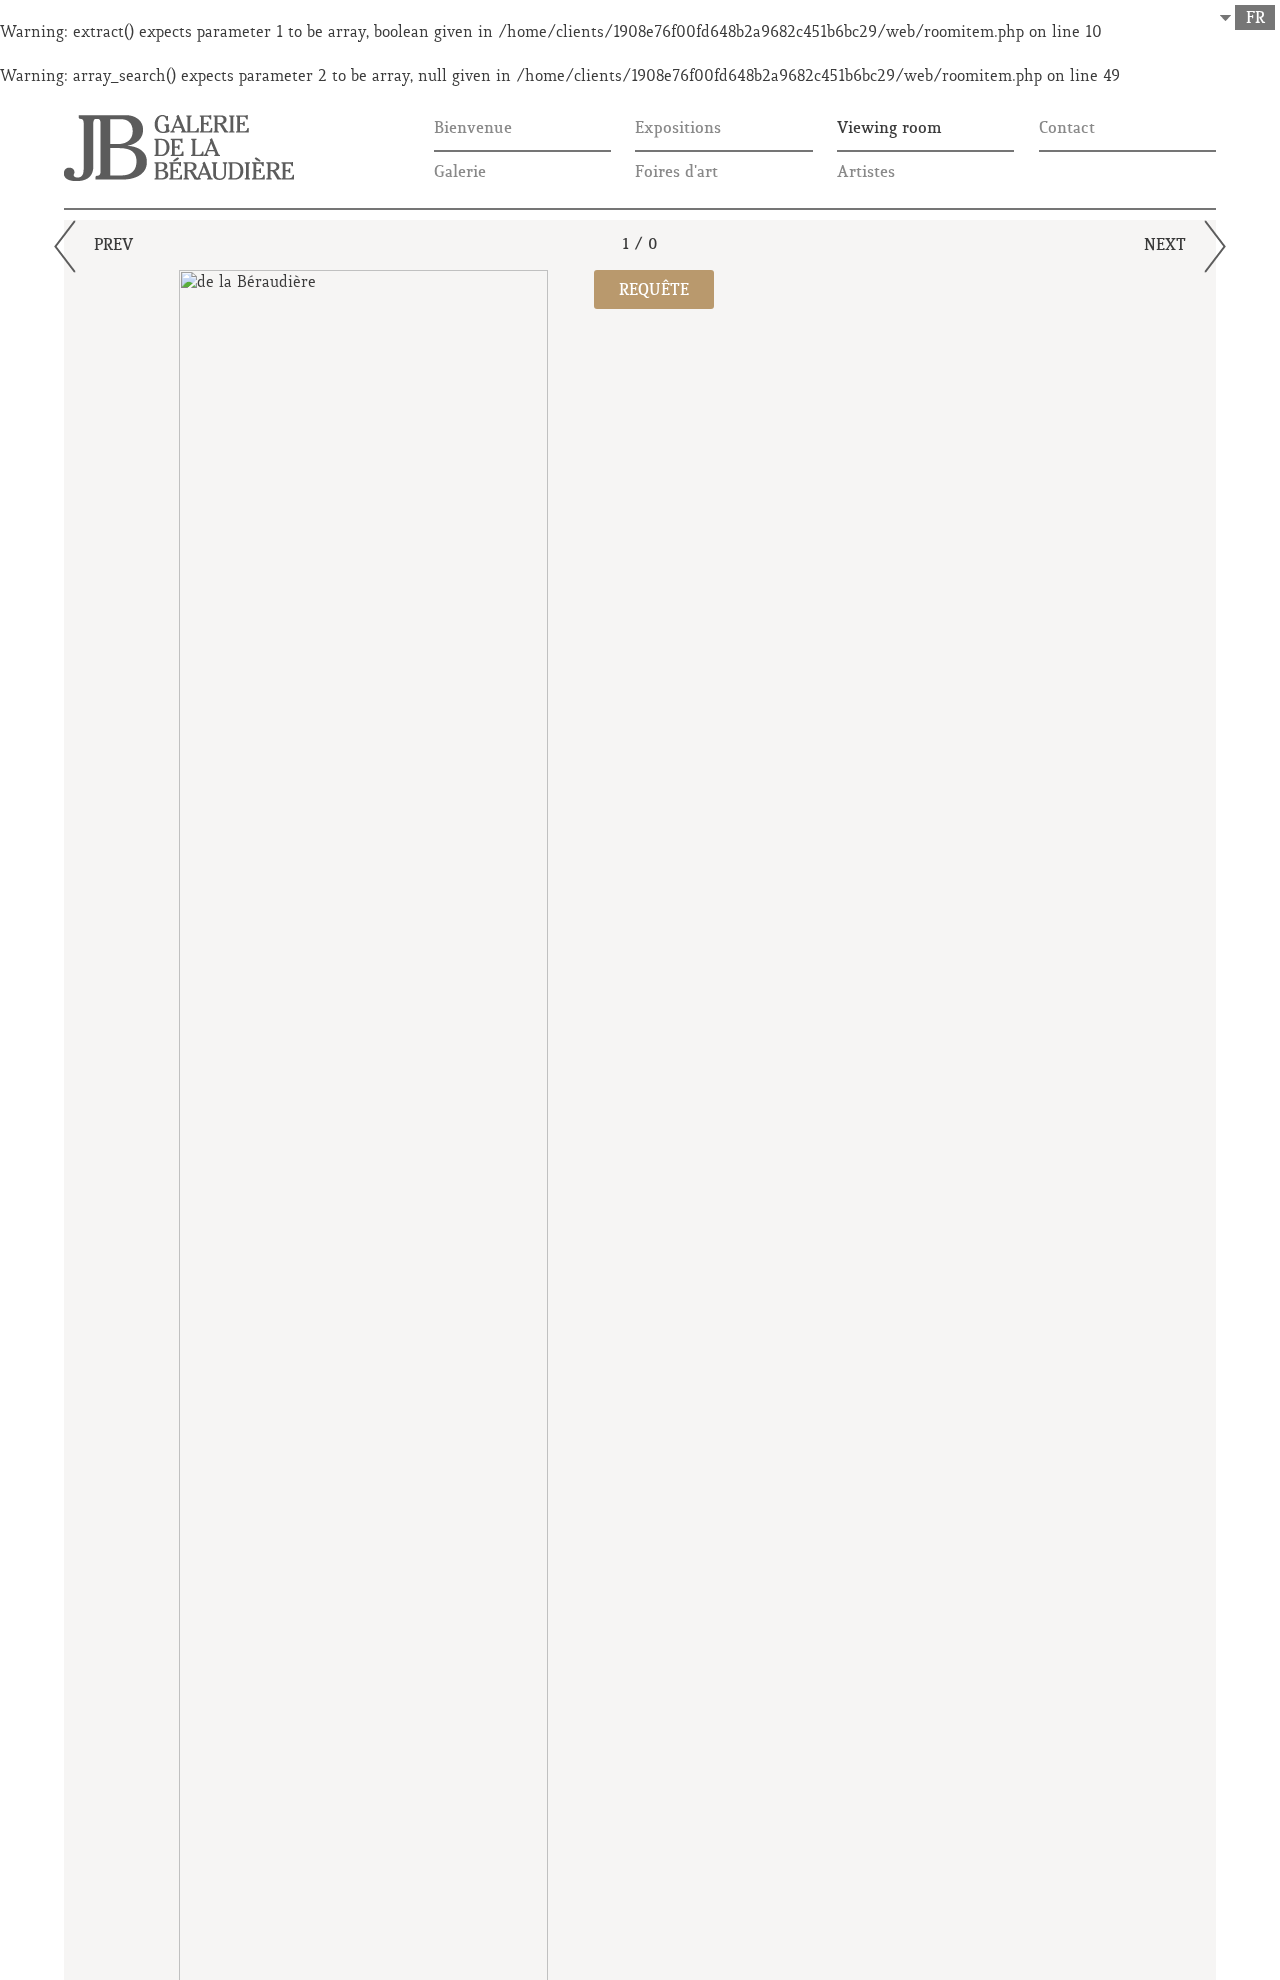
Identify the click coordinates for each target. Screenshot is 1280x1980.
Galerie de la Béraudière (179, 148)
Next (1165, 246)
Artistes (866, 173)
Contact (1067, 129)
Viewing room (889, 129)
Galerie (460, 173)
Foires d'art (676, 173)
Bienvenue (473, 129)
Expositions (678, 129)
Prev (113, 246)
